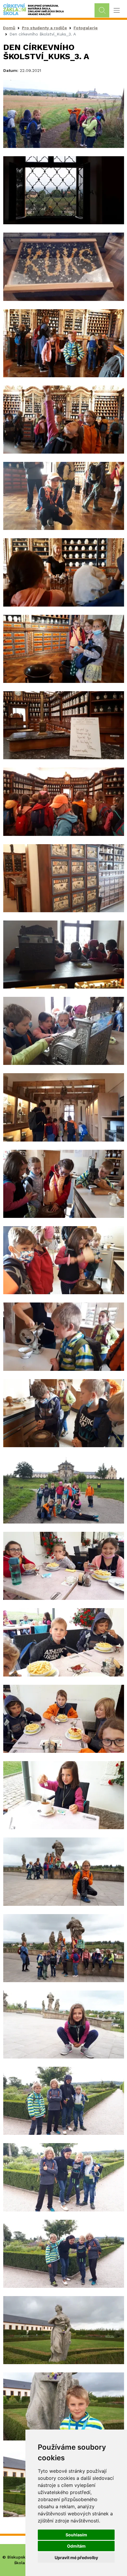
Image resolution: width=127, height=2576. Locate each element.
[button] (64, 113)
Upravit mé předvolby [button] (76, 2558)
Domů (9, 28)
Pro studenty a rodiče (44, 28)
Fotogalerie (86, 28)
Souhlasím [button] (76, 2535)
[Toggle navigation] (117, 11)
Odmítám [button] (76, 2546)
